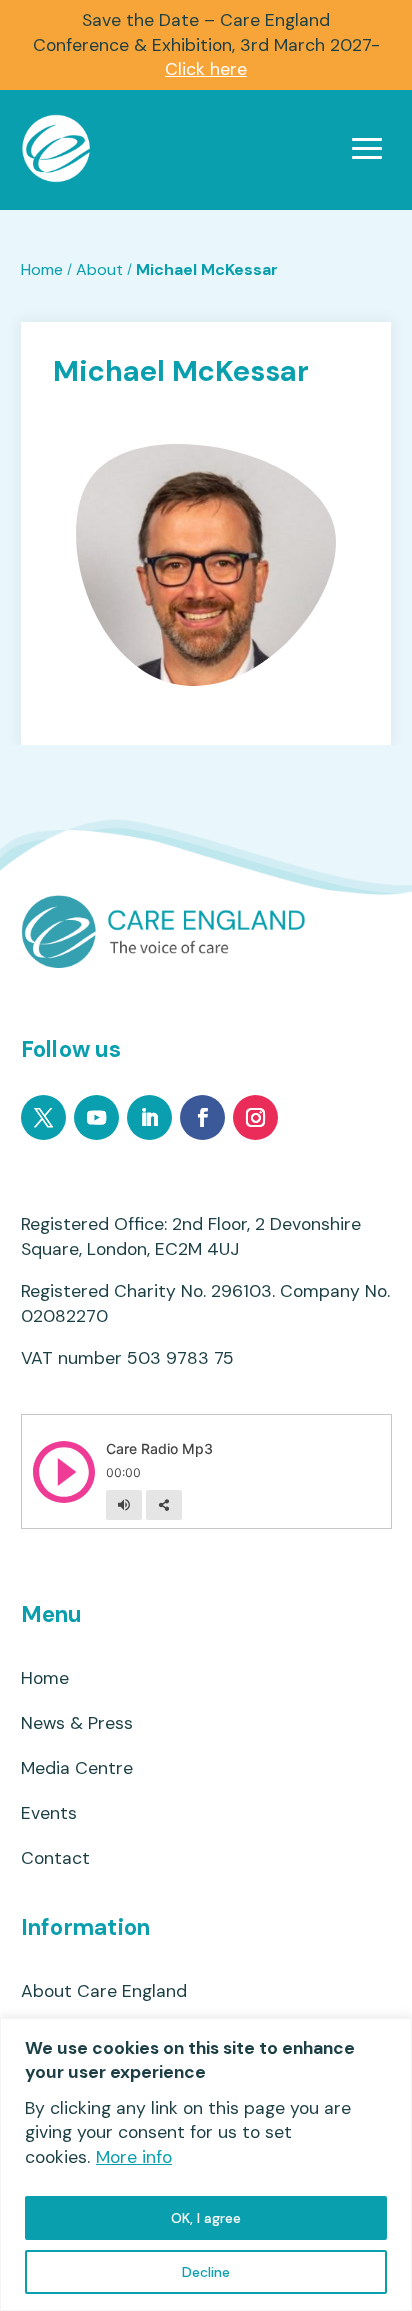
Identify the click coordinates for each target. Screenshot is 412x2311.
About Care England (104, 1991)
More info (134, 2157)
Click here (206, 69)
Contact (55, 1858)
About (99, 269)
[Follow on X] (43, 1117)
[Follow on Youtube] (96, 1117)
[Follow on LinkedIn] (149, 1117)
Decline (206, 2272)
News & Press (77, 1723)
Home (42, 269)
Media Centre (77, 1768)
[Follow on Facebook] (202, 1117)
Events (49, 1813)
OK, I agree (206, 2218)
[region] (206, 2164)
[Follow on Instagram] (255, 1117)
